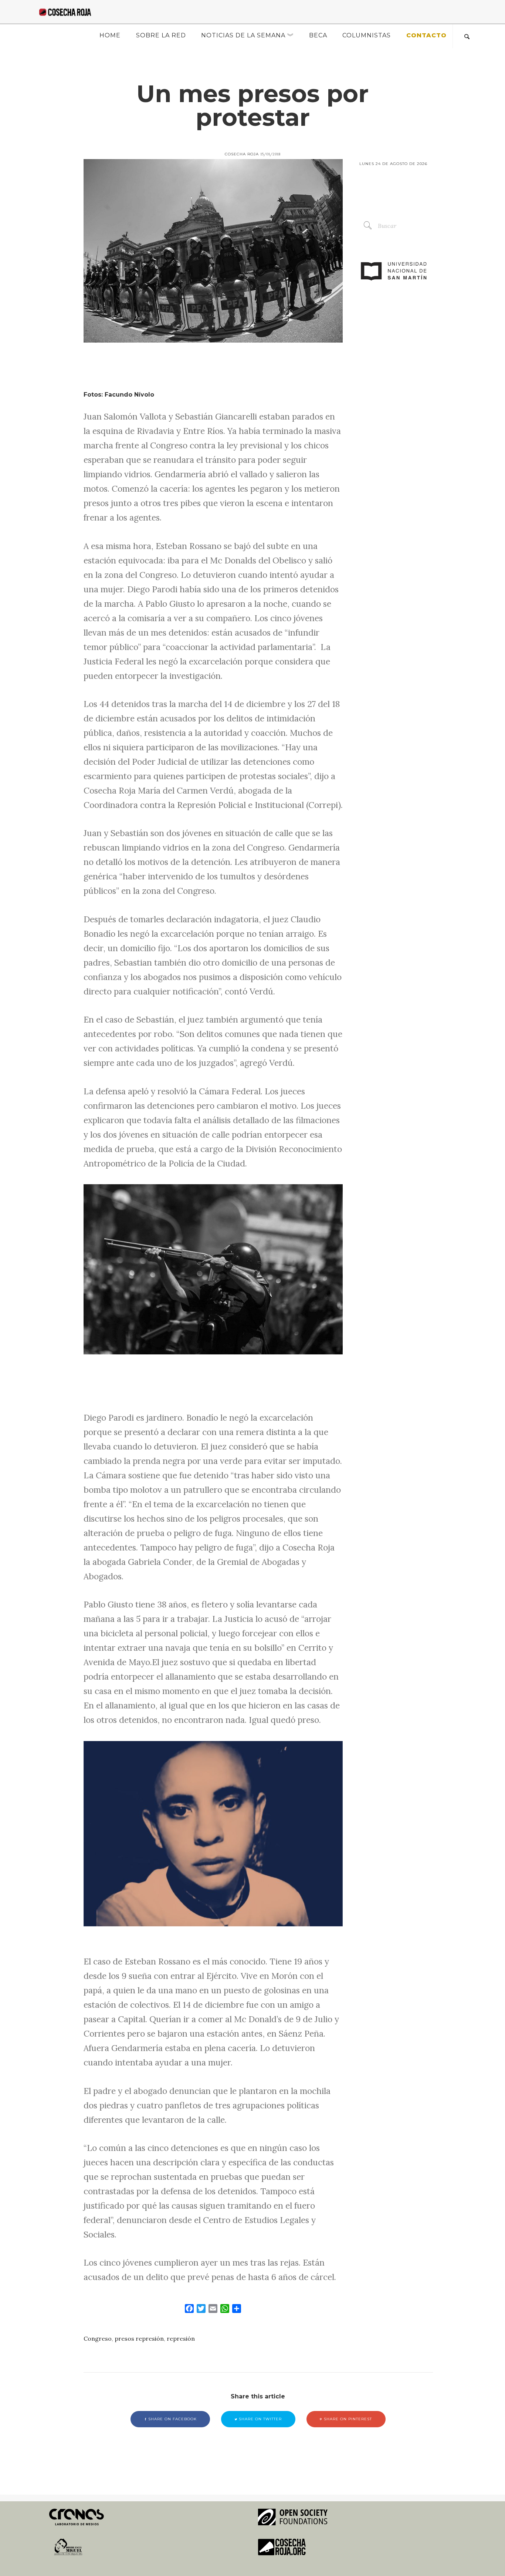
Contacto (426, 35)
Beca (318, 35)
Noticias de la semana (243, 35)
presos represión (139, 2338)
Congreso (98, 2338)
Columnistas (367, 35)
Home (110, 35)
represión (181, 2338)
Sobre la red (161, 35)
